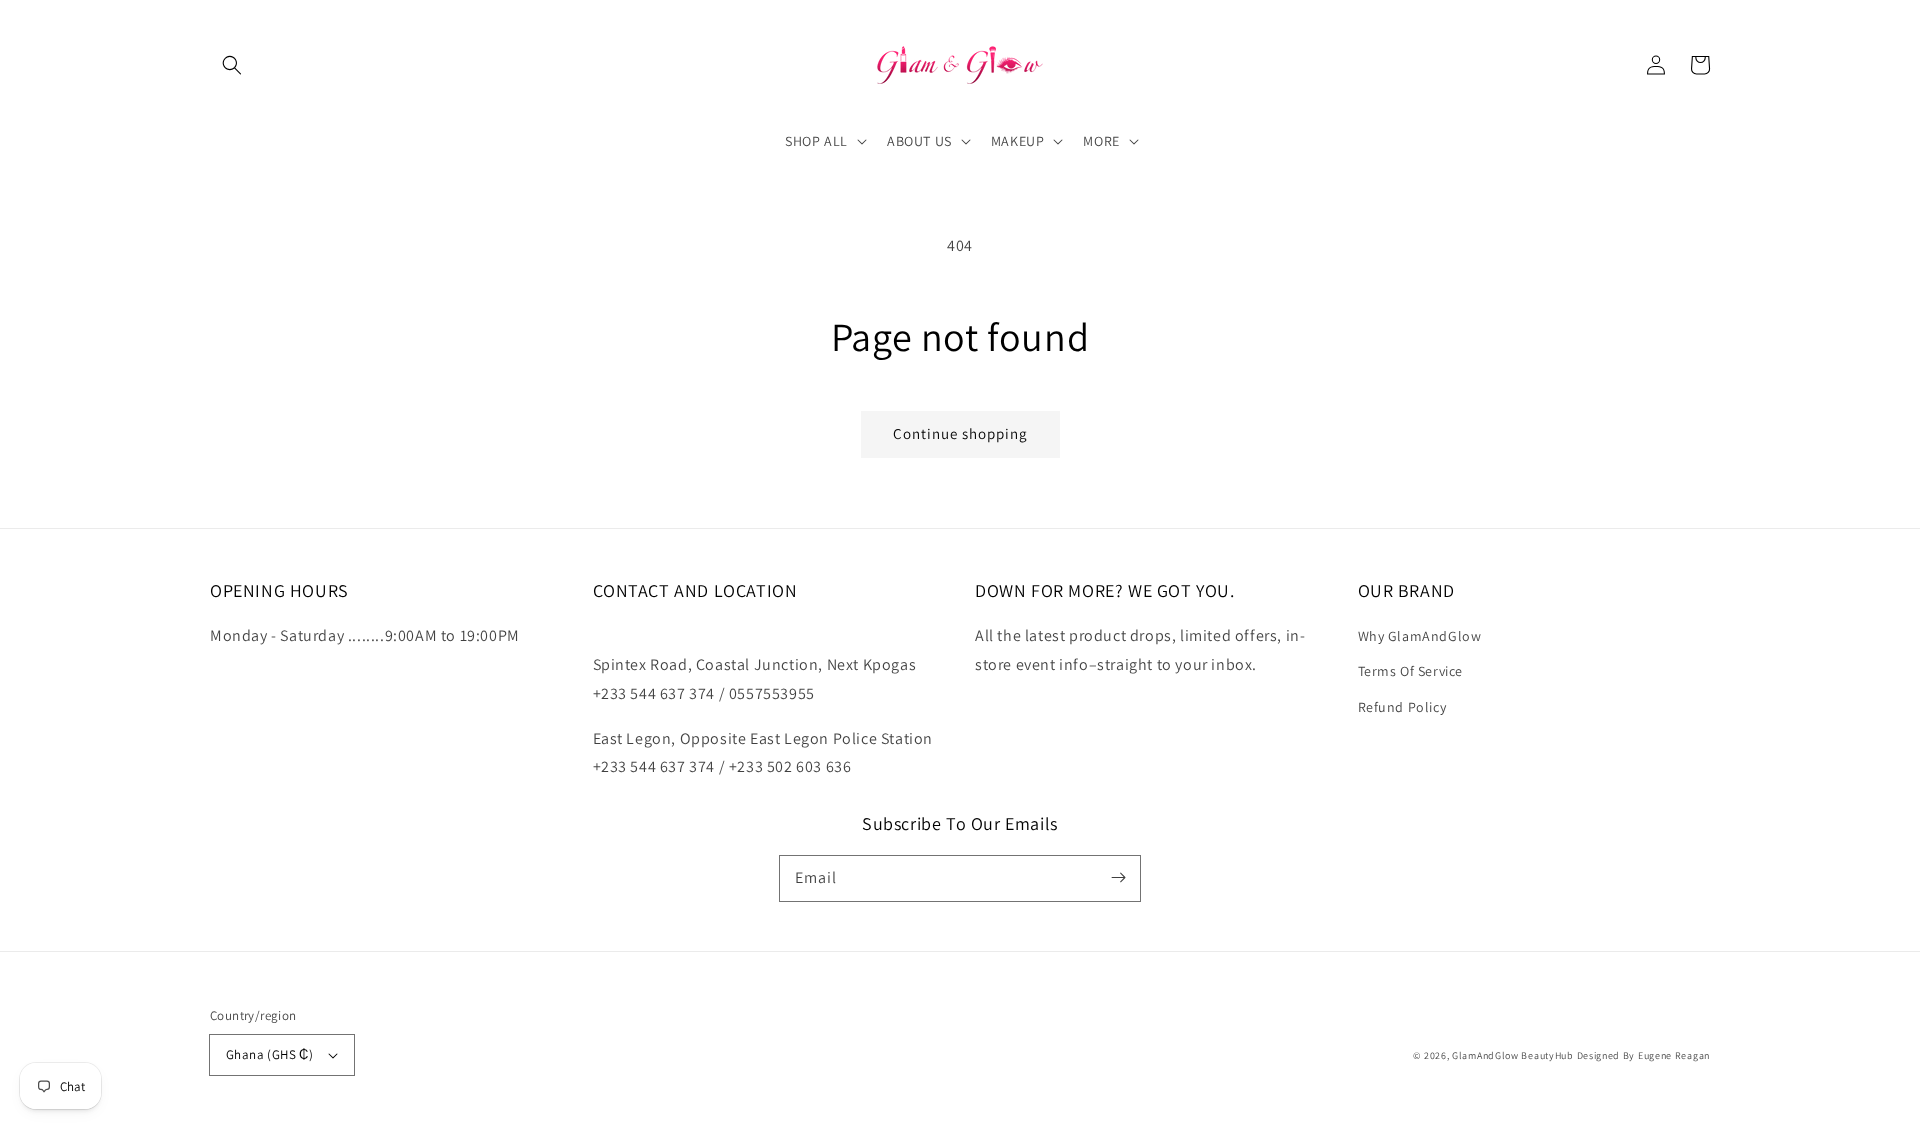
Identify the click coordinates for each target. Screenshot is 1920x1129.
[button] (232, 65)
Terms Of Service (1411, 671)
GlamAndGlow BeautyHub (1513, 1055)
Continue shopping (960, 433)
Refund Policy (1402, 707)
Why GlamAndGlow (1420, 636)
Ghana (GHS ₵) (269, 1054)
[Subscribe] (1118, 878)
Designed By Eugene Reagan (1644, 1055)
